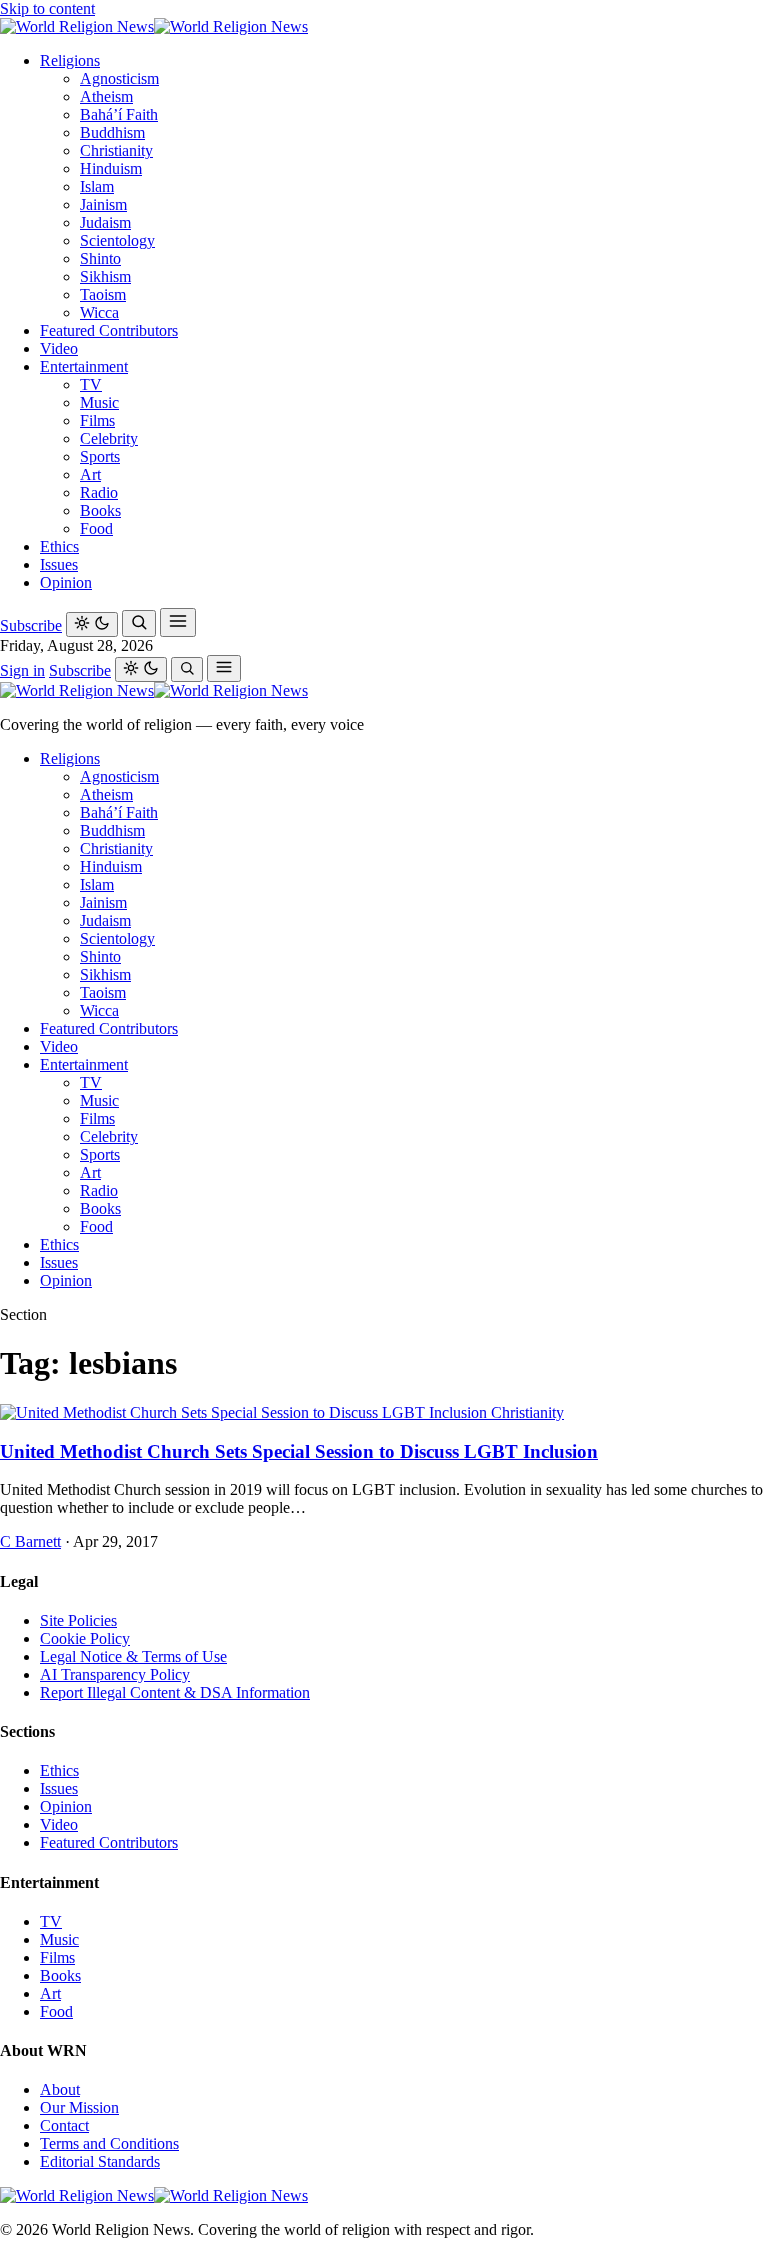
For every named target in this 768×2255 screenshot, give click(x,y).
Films (97, 420)
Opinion (66, 582)
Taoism (103, 294)
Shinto (100, 258)
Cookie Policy (85, 1638)
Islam (97, 186)
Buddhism (112, 132)
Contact (64, 2125)
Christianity (116, 150)
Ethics (59, 546)
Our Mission (79, 2107)
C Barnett (30, 1541)
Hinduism (111, 168)
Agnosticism (119, 78)
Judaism (105, 222)
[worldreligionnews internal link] (154, 26)
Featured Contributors (109, 330)
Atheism (106, 96)
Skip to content (47, 8)
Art (90, 474)
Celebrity (109, 438)
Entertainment (84, 366)
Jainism (103, 204)
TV (91, 384)
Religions (70, 60)
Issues (59, 564)
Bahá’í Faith (119, 114)
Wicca (99, 312)
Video (59, 348)
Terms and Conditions (109, 2143)
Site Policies (78, 1620)
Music (99, 402)
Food (96, 528)
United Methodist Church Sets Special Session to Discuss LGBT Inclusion (299, 1451)
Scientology (117, 240)
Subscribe (31, 625)
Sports (100, 456)
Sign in (22, 670)
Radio (99, 492)
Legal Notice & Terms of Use (133, 1656)
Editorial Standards (100, 2161)
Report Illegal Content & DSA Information (175, 1692)
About (60, 2089)
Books (100, 510)
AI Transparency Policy (115, 1674)
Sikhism (105, 276)
